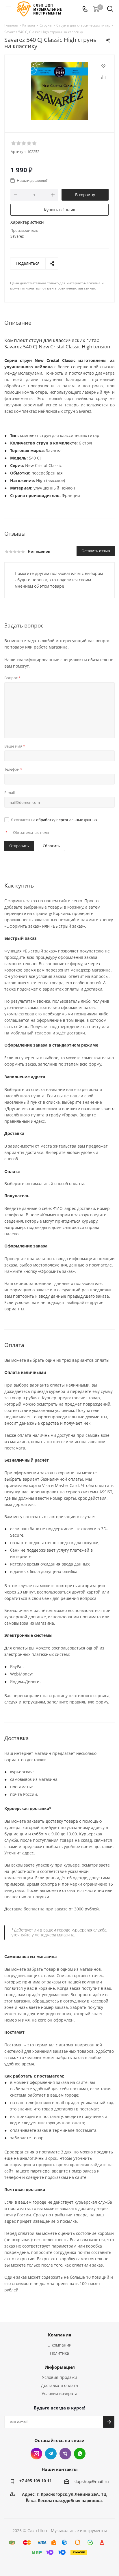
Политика (59, 2353)
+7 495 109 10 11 (36, 2481)
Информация (60, 2367)
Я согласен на (54, 820)
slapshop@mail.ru (91, 2481)
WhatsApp (80, 2454)
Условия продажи (59, 2377)
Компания (60, 2335)
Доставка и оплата (59, 2385)
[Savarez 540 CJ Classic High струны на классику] (59, 91)
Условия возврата (59, 2393)
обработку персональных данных (67, 820)
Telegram (51, 2454)
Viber (65, 2454)
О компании (59, 2345)
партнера (40, 2171)
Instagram (36, 2454)
